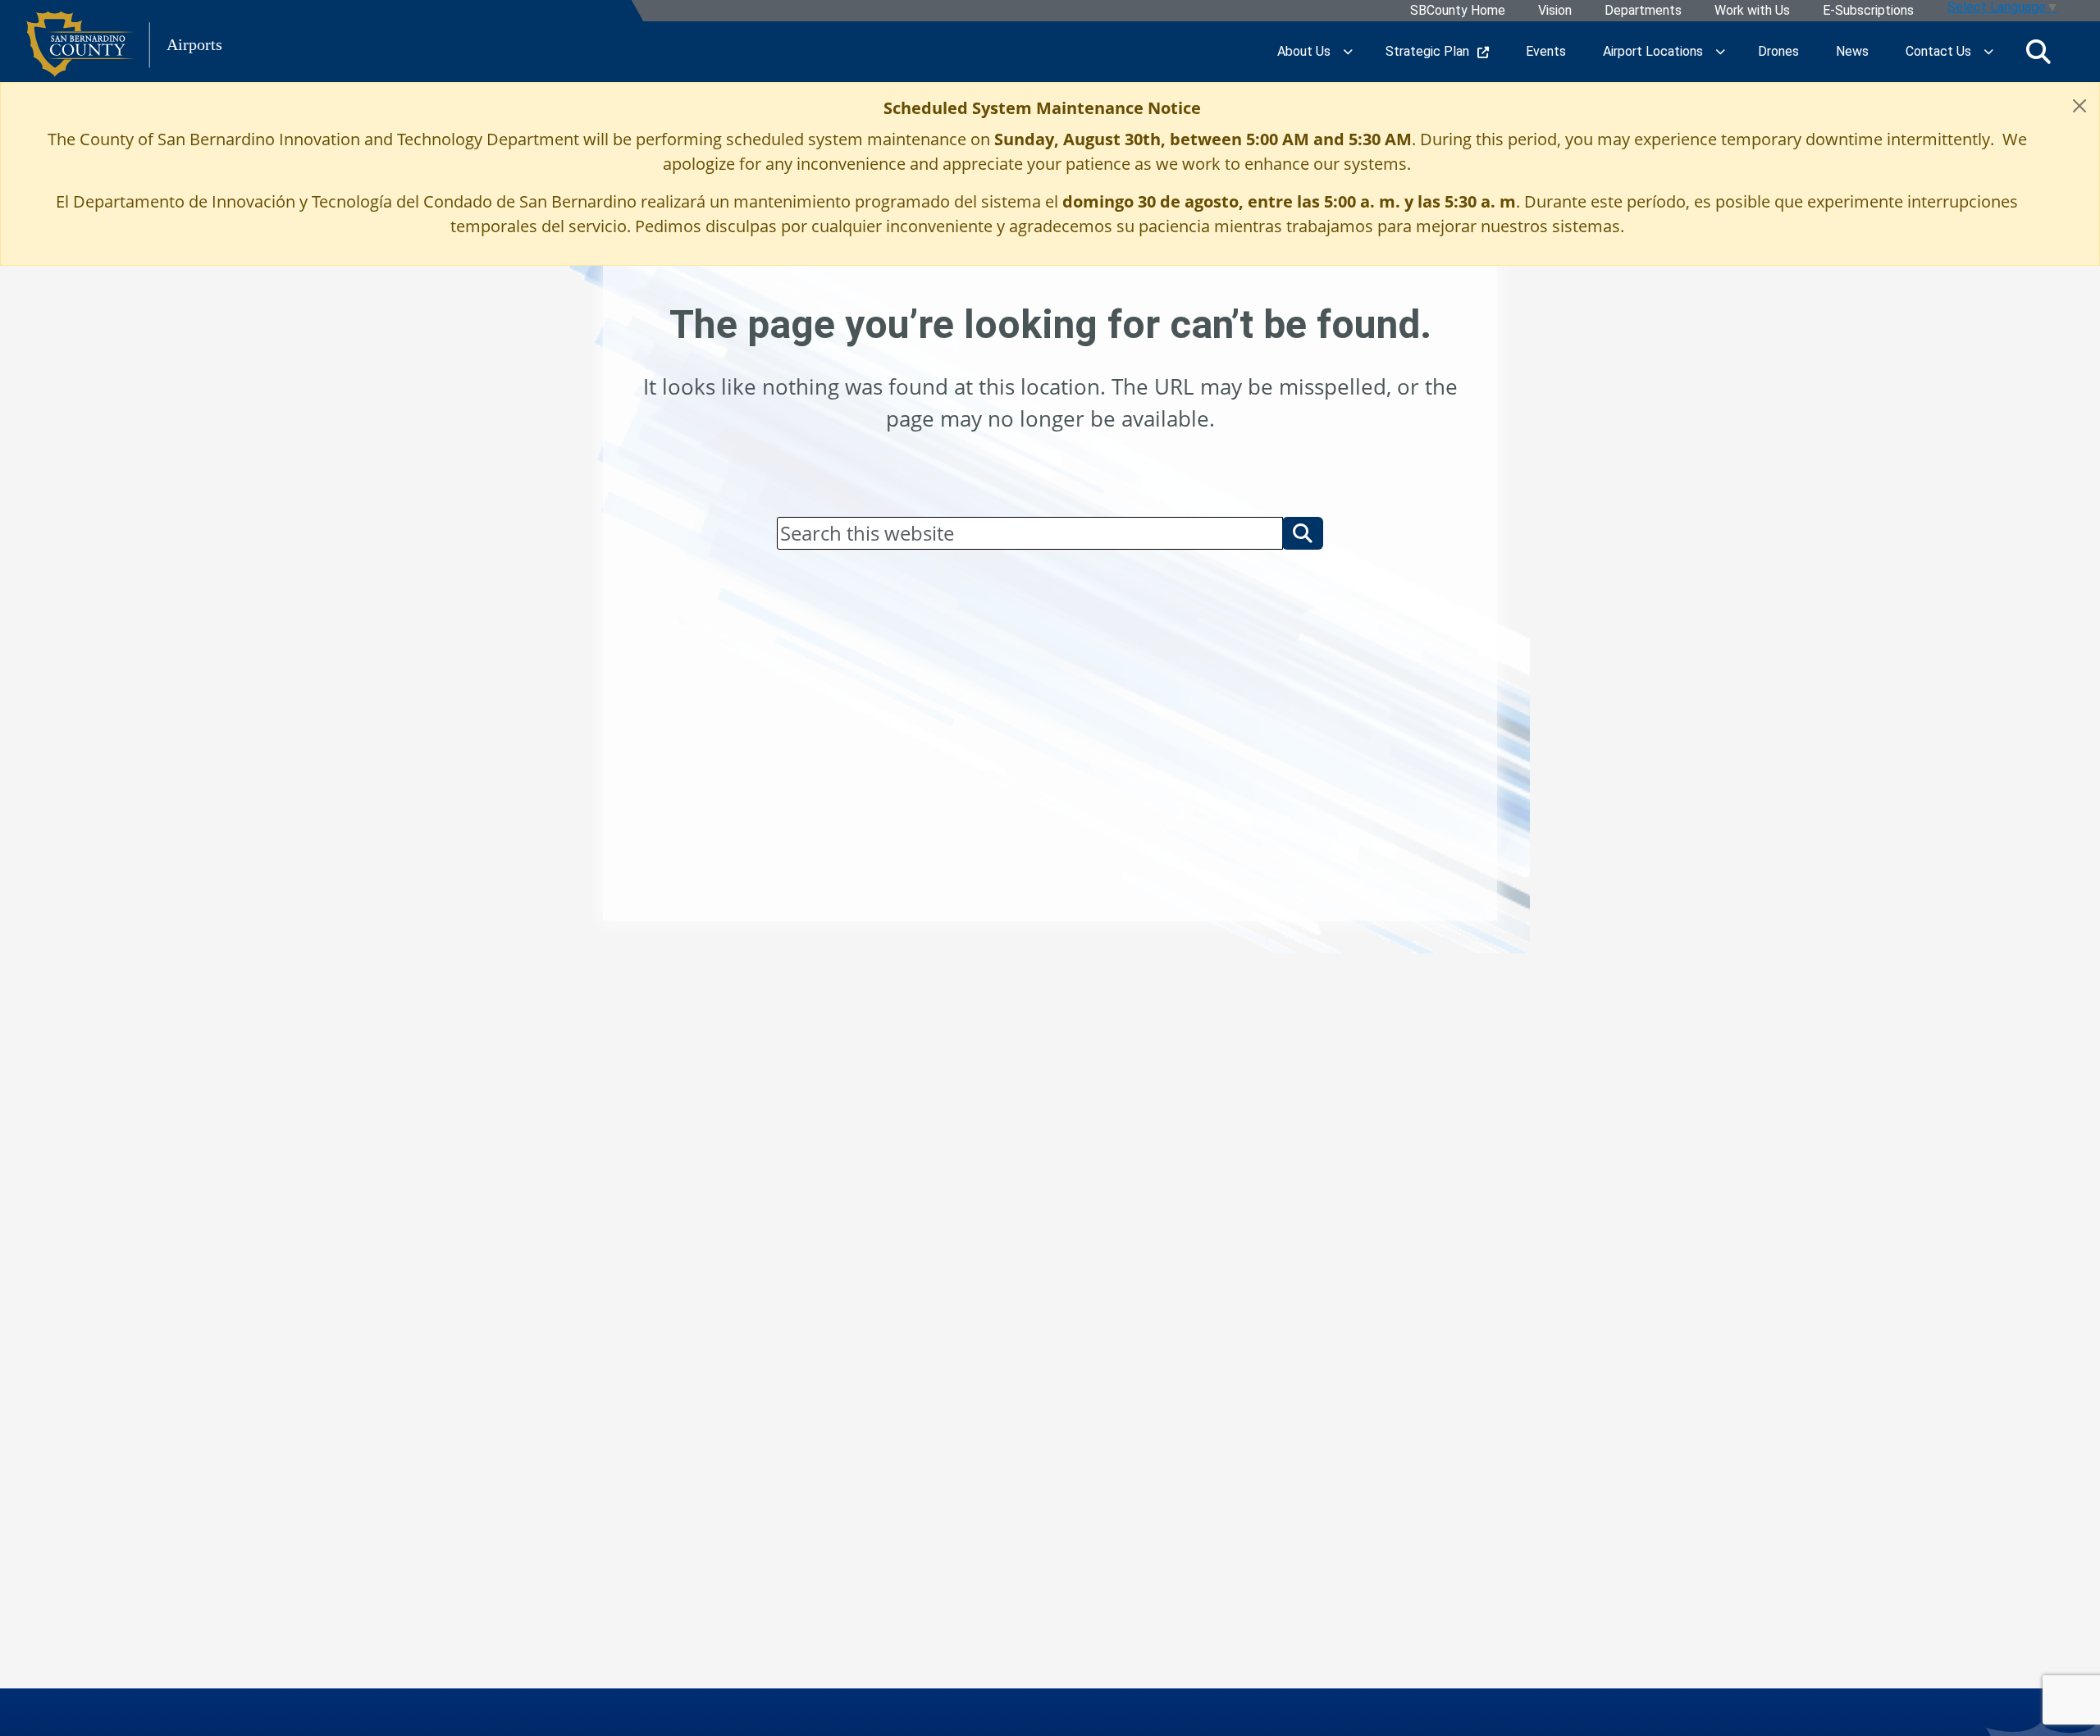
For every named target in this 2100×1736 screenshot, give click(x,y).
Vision (1555, 11)
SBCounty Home (1458, 11)
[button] (1303, 533)
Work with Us (1752, 11)
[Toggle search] (2038, 52)
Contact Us (1938, 51)
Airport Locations (1653, 51)
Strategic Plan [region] (1427, 51)
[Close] (2079, 106)
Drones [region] (1778, 51)
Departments (1643, 11)
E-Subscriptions (1868, 11)
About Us (1304, 51)
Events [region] (1546, 51)
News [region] (1852, 51)
